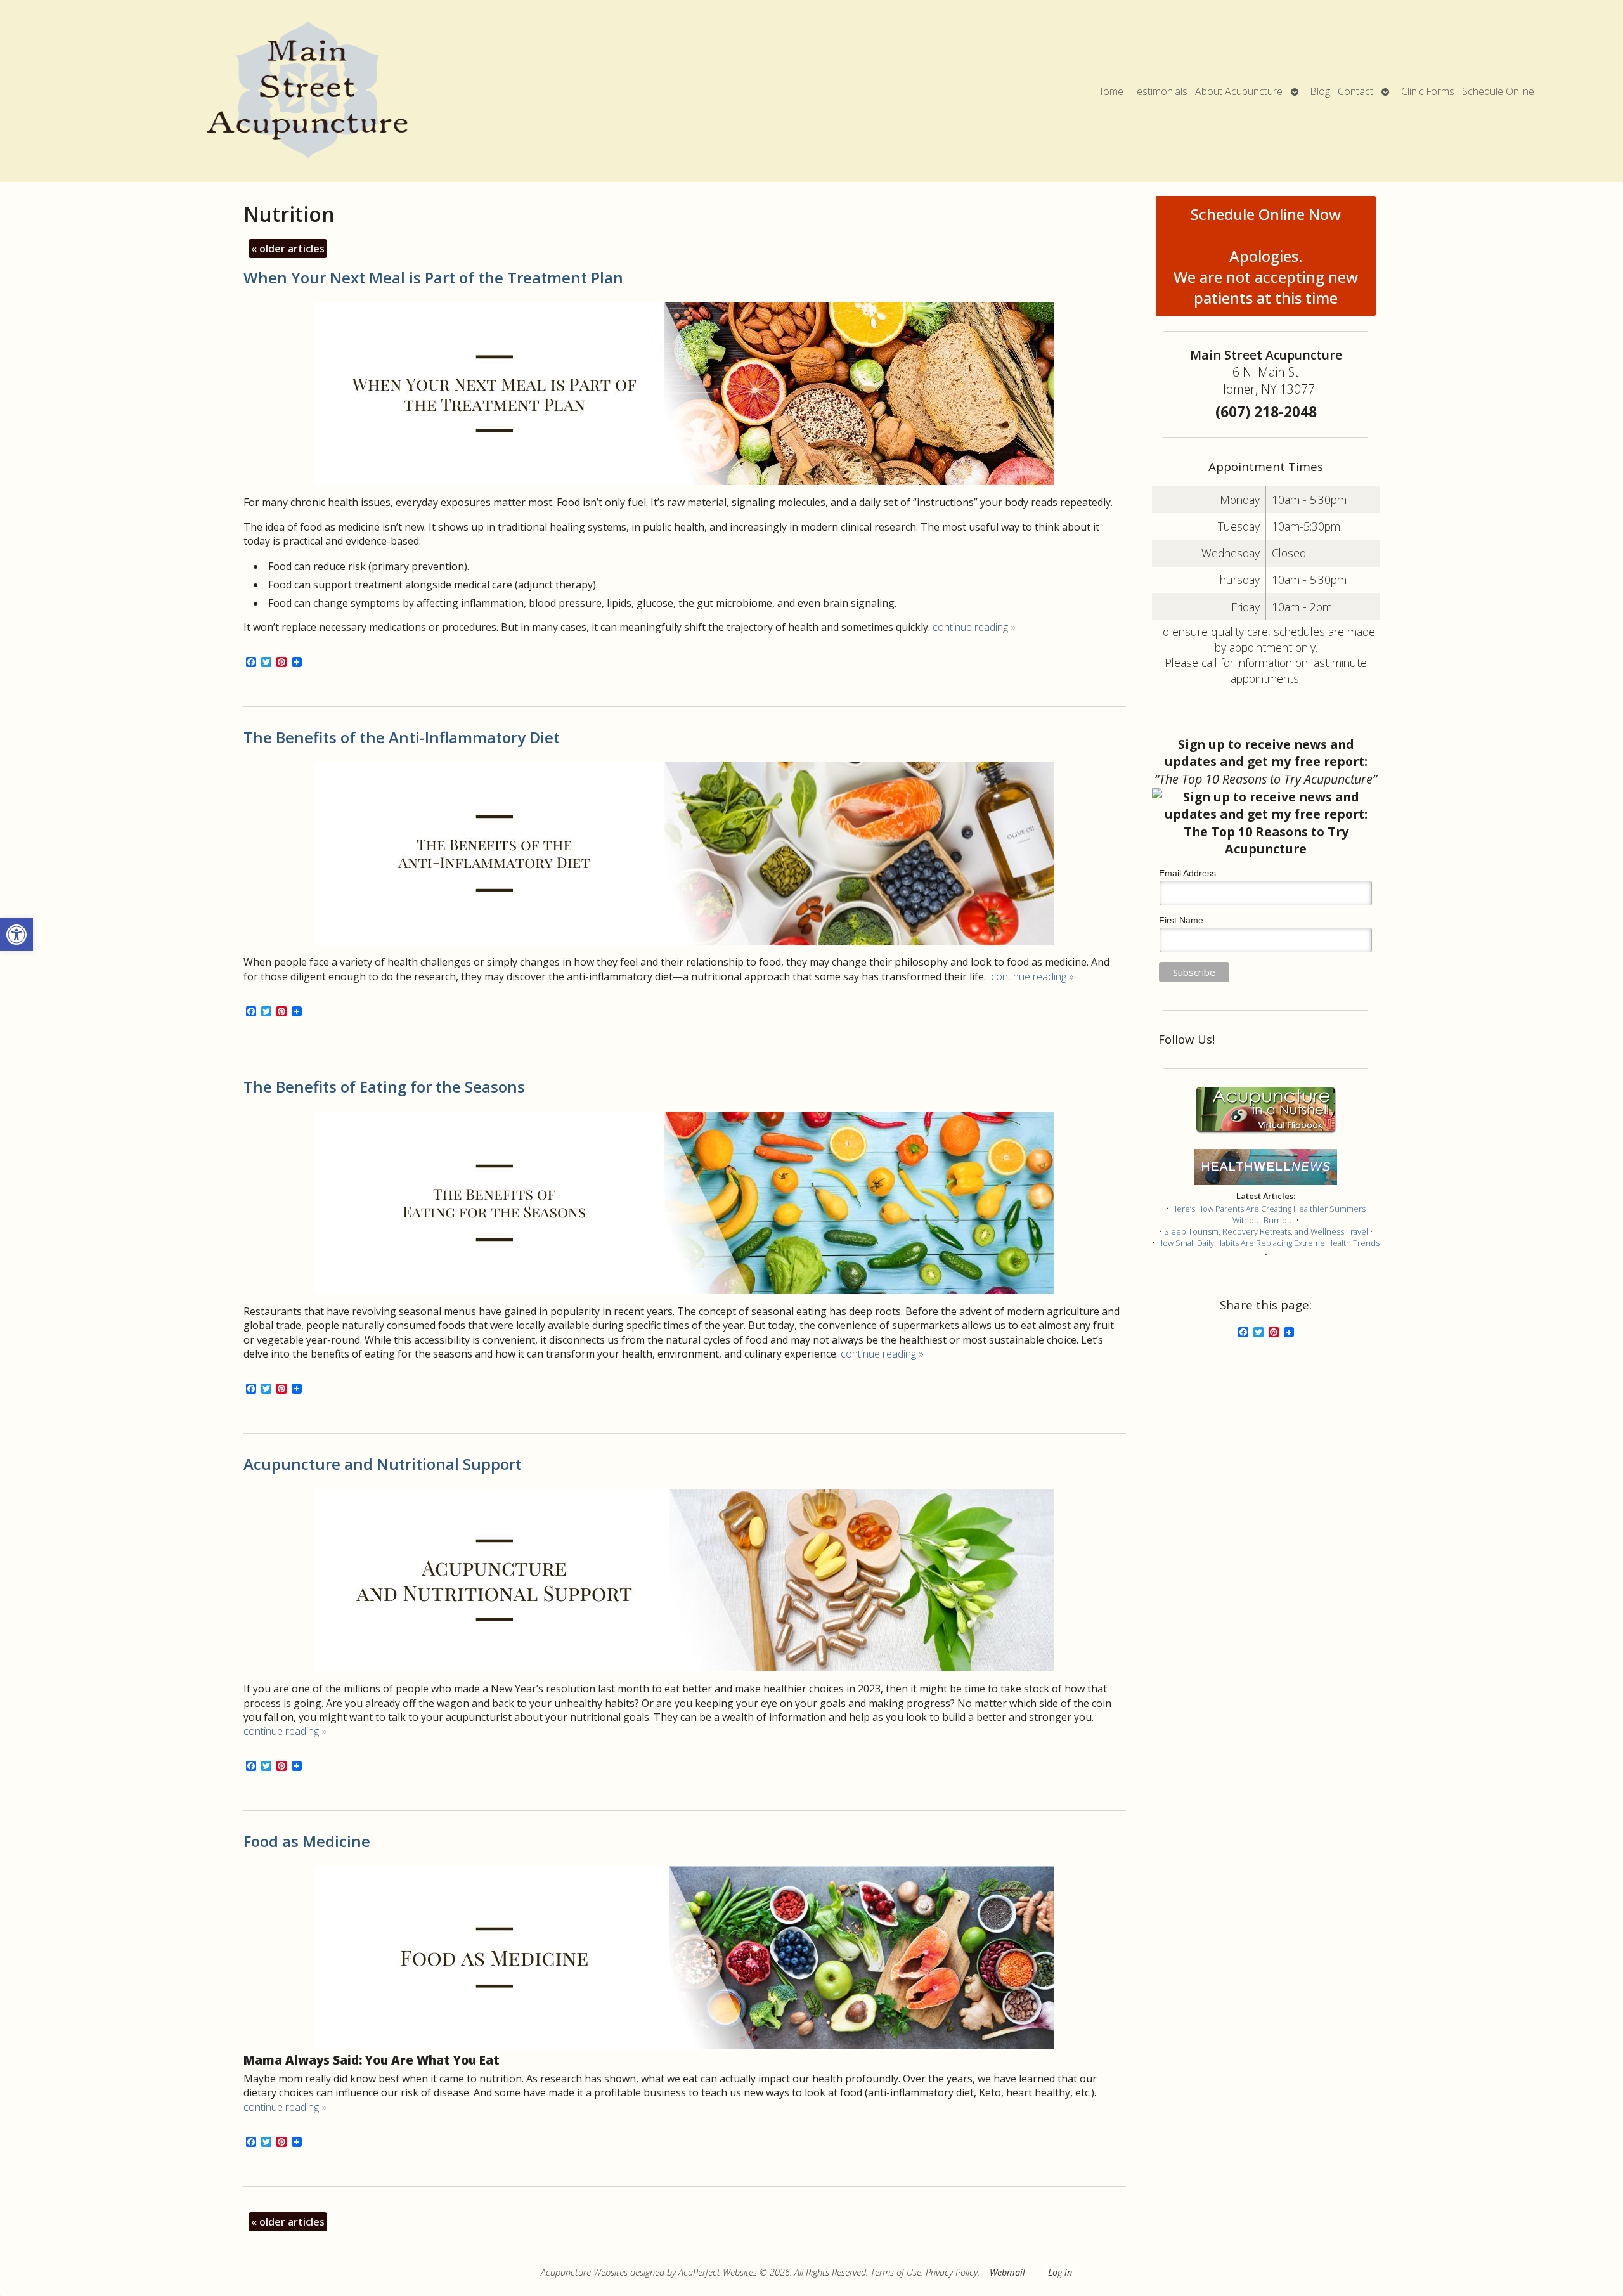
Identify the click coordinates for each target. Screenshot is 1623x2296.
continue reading (974, 627)
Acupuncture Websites (584, 2272)
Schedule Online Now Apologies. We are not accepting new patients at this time (1266, 256)
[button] (16, 935)
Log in (1060, 2272)
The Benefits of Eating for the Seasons (384, 1086)
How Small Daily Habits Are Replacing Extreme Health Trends (1268, 1243)
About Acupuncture (1239, 91)
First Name (1181, 920)
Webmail (1007, 2272)
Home (1110, 91)
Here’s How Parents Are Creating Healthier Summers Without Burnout (1268, 1214)
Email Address (1187, 873)
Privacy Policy (952, 2272)
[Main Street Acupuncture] (307, 91)
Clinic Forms (1428, 91)
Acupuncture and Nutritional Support (383, 1464)
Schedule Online (1498, 91)
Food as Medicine (307, 1841)
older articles (288, 249)
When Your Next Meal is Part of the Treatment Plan (433, 277)
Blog (1320, 91)
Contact (1355, 91)
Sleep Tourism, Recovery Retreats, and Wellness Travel (1266, 1231)
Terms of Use (896, 2272)
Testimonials (1159, 91)
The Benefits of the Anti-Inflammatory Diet (402, 737)
